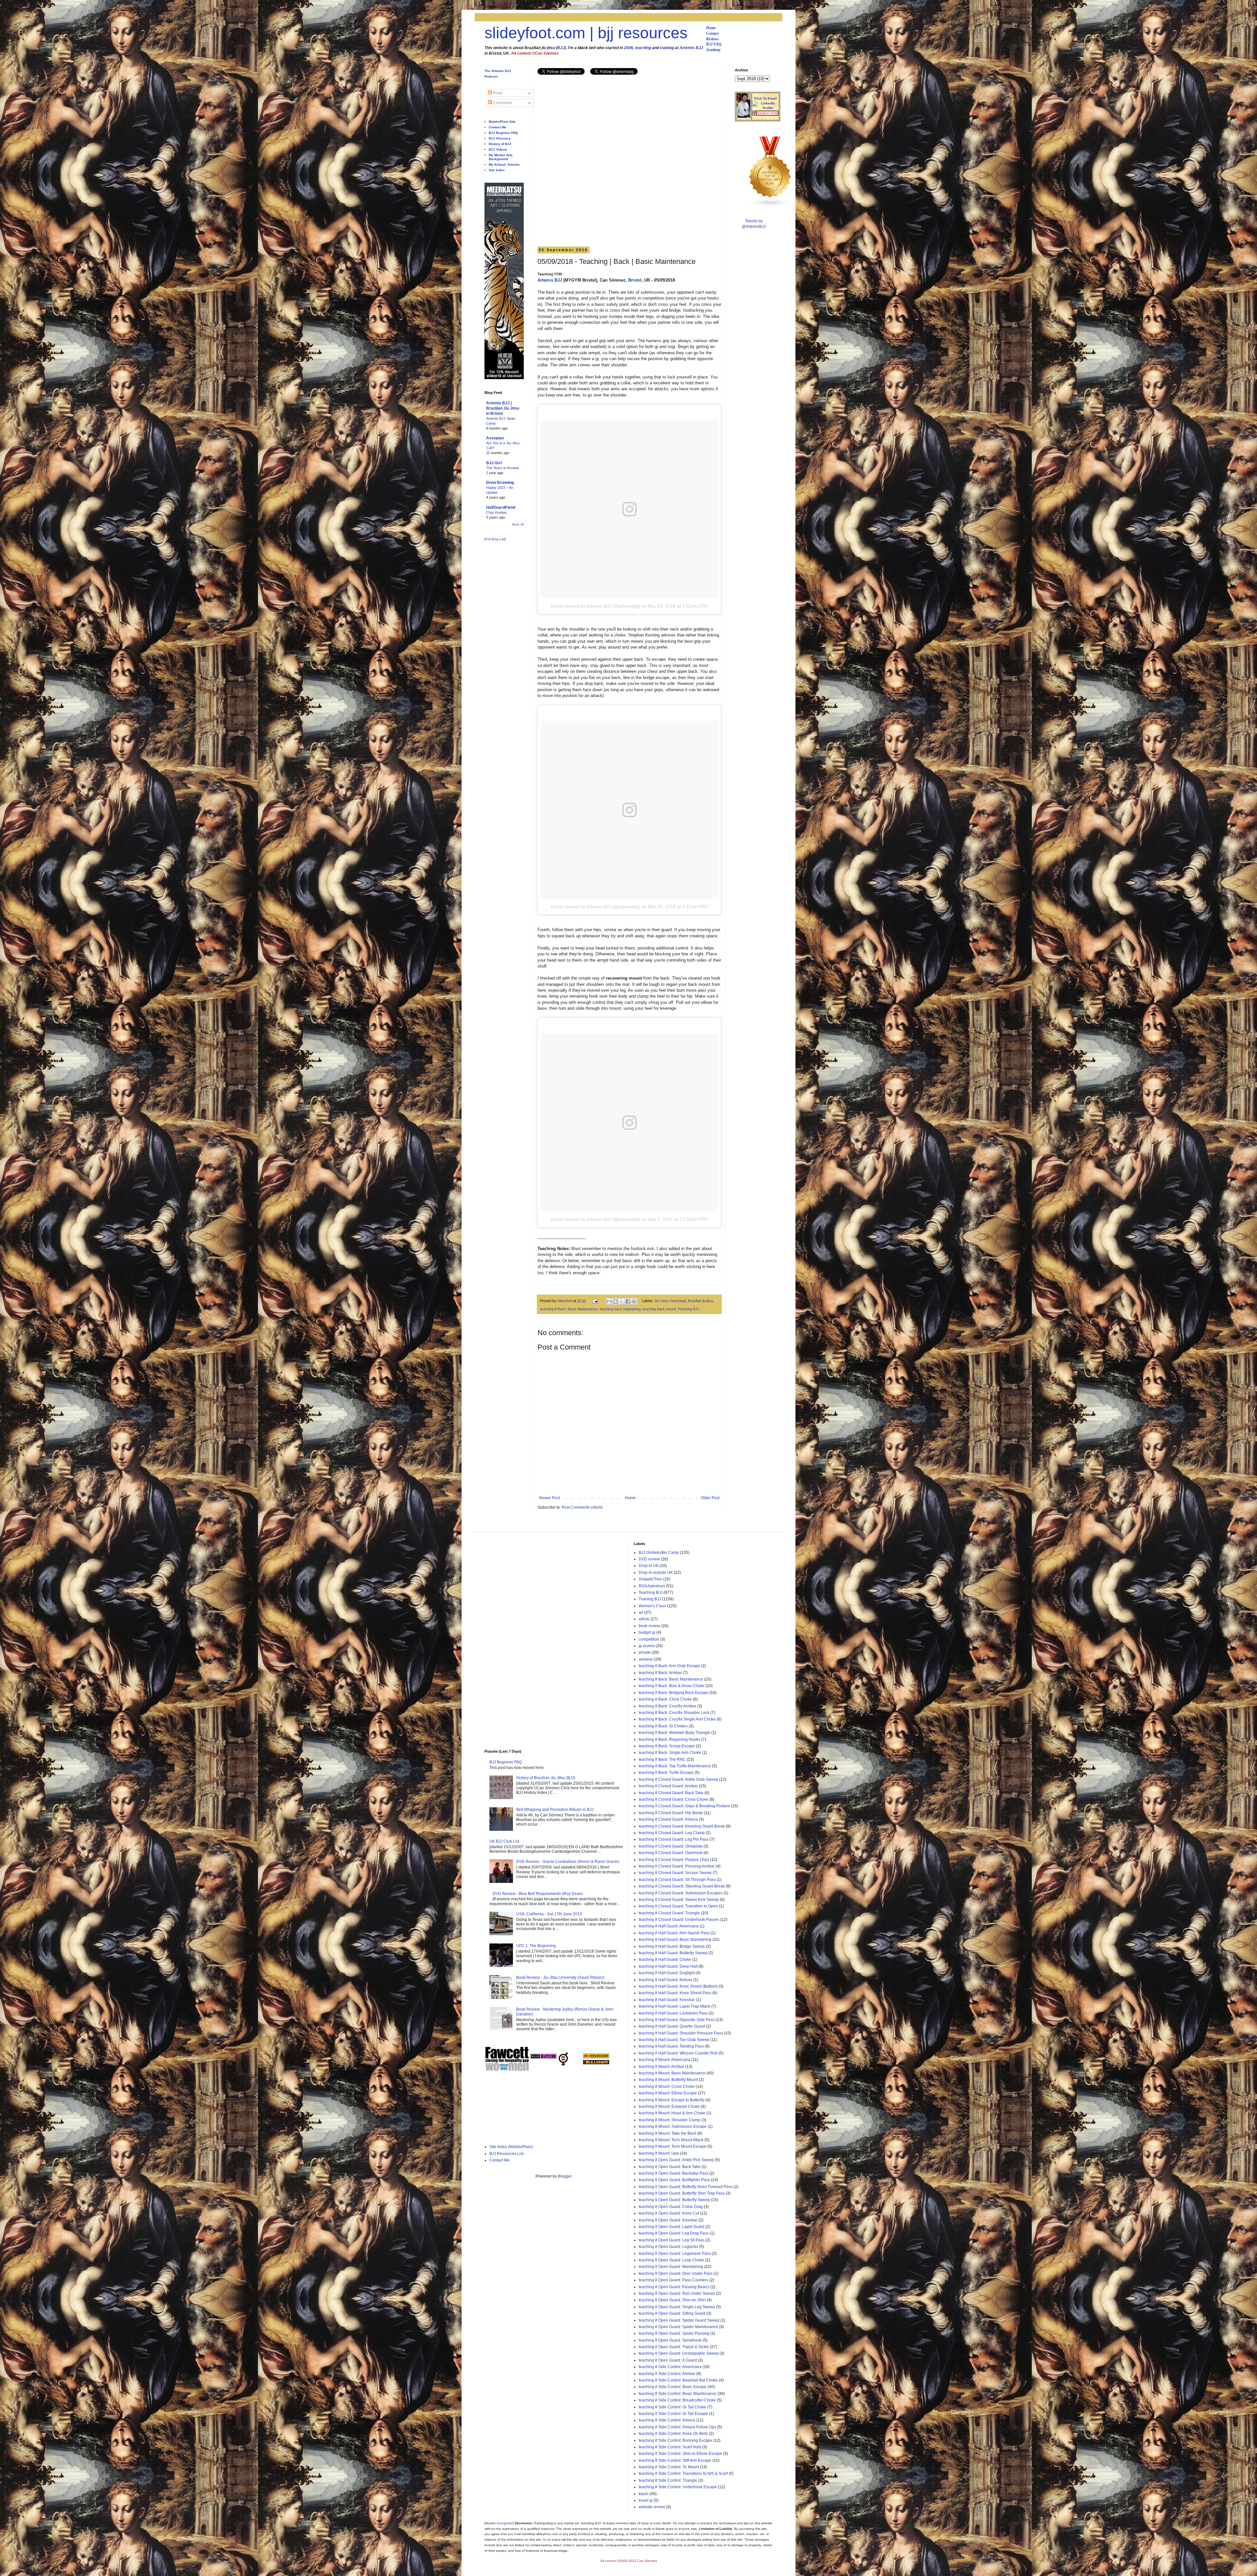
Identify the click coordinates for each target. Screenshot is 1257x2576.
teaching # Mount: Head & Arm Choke (672, 2113)
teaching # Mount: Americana (665, 2060)
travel (644, 2494)
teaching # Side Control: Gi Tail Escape (673, 2414)
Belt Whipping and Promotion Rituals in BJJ (555, 1810)
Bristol (635, 280)
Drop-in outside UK (656, 1573)
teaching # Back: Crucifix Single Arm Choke (677, 1719)
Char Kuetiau (496, 512)
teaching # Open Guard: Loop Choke (671, 2260)
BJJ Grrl (494, 463)
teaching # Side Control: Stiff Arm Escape (675, 2460)
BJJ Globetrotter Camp (659, 1553)
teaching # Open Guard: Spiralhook (670, 2340)
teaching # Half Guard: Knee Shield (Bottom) (678, 1986)
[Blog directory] (596, 2057)
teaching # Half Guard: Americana (669, 1926)
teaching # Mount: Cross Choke (667, 2087)
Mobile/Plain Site (502, 122)
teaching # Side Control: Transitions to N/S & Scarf (683, 2474)
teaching (643, 48)
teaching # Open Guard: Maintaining (671, 2267)
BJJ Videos (498, 149)
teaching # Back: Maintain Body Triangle (674, 1733)
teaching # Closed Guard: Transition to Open (678, 1906)
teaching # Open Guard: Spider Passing (674, 2333)
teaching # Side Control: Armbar (667, 2374)
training (667, 48)
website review (652, 2507)
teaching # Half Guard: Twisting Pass (671, 2046)
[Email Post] (595, 1301)
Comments (502, 103)
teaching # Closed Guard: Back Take (671, 1793)
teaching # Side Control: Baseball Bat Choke (678, 2380)
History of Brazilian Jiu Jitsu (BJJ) (546, 1778)
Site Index (497, 170)
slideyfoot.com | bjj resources (586, 33)
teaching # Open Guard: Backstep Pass (674, 2173)
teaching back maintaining (620, 1309)
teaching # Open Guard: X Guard (668, 2360)
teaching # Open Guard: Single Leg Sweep (677, 2307)
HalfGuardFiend (501, 507)
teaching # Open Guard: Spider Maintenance (678, 2327)
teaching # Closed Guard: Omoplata (671, 1846)
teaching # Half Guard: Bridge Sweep (672, 1946)
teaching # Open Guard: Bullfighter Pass (674, 2180)
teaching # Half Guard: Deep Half (668, 1966)
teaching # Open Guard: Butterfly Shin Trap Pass (682, 2193)
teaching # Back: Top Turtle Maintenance (675, 1766)
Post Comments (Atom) (582, 1507)
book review (649, 1626)
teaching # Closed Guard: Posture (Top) (674, 1860)
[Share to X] (622, 1301)
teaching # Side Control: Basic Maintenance (678, 2394)
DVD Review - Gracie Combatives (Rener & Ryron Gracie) (568, 1862)
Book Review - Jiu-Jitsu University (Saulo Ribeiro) (560, 1978)
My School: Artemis (504, 165)
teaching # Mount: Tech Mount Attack (671, 2140)
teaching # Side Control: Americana (670, 2367)
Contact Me (498, 127)
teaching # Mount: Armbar (661, 2067)
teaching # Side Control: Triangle (668, 2480)
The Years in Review (502, 468)
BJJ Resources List (506, 2154)
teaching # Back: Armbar (660, 1673)
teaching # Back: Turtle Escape (666, 1773)
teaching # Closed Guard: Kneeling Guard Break (682, 1826)
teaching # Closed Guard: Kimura (668, 1819)
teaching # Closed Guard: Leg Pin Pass (674, 1839)
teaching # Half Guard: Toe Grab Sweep (674, 2040)
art (641, 1612)
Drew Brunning (500, 483)
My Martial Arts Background (501, 157)
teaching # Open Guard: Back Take (670, 2167)
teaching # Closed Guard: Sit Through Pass (677, 1880)
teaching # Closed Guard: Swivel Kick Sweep (679, 1900)
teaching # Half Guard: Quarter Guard (672, 2026)
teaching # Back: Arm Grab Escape (669, 1666)
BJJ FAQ (714, 44)
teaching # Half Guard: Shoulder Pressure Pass (681, 2033)
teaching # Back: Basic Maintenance (569, 1309)
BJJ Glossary (500, 138)
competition (649, 1639)
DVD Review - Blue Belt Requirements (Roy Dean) (538, 1894)
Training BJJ (650, 1599)
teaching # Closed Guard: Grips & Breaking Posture (684, 1806)
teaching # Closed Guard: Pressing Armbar (677, 1866)
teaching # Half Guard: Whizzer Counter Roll (678, 2053)
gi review (647, 1646)
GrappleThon (650, 1579)
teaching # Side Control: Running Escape (675, 2440)
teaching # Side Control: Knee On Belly (673, 2434)
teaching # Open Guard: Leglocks (668, 2247)
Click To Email (765, 98)
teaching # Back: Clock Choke (665, 1699)
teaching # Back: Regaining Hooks (669, 1739)
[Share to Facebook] (628, 1301)
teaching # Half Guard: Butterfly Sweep (673, 1953)
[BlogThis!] (615, 1301)
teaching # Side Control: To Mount (669, 2467)
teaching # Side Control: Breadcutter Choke (677, 2400)
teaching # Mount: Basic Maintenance (672, 2073)
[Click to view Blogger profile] (743, 117)
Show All (518, 524)
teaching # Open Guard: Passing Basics (674, 2287)
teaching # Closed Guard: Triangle (669, 1913)
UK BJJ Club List (504, 1841)
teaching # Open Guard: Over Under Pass (676, 2273)
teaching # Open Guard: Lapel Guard (672, 2227)
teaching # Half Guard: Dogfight (667, 1973)
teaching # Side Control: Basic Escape (673, 2387)
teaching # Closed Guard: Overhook (671, 1853)
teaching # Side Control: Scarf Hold (670, 2447)
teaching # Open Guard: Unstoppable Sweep (679, 2353)
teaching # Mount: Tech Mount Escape (673, 2146)
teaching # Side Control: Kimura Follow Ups (677, 2427)
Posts (497, 93)
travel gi (646, 2500)
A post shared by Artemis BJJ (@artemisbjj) (595, 606)
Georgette (504, 2523)
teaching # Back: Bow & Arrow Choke (672, 1686)
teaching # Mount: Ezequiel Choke (669, 2107)
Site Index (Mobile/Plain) (511, 2147)
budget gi (647, 1632)
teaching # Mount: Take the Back (667, 2133)
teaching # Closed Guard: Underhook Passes (679, 1920)
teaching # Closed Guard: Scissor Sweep (675, 1873)
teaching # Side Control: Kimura (667, 2420)
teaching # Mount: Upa (659, 2153)
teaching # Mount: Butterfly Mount (668, 2080)
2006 (628, 48)
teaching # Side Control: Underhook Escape (678, 2487)
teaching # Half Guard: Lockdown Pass (673, 2013)
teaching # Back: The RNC (662, 1759)
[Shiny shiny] (770, 206)
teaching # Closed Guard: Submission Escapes (681, 1893)
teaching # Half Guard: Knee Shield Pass (675, 1993)
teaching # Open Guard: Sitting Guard (672, 2313)
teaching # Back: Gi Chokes (663, 1726)
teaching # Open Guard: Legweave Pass (675, 2254)
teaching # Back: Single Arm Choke (670, 1753)
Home (711, 28)
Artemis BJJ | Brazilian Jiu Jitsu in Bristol (503, 408)
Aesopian (495, 438)
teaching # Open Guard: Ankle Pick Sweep (676, 2160)
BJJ (561, 48)
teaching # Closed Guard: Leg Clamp (672, 1833)
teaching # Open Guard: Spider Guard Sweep (679, 2320)
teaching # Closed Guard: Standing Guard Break (682, 1886)
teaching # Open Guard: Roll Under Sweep (677, 2293)
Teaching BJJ (688, 1309)
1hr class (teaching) (670, 1301)
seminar (646, 1659)
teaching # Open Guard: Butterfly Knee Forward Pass (686, 2187)
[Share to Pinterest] (634, 1301)
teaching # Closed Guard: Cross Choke (674, 1799)
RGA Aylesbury (652, 1586)
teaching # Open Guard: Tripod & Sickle (674, 2347)
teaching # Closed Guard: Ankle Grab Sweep (678, 1779)
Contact (712, 33)
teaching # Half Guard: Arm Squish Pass (674, 1933)
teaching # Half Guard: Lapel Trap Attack (674, 2006)
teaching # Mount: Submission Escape (673, 2126)
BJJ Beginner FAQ (503, 133)
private (645, 1652)
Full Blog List (495, 539)
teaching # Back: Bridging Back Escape (674, 1693)
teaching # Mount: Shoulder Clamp (670, 2120)
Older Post (710, 1498)
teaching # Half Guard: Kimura (665, 1980)
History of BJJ (500, 144)
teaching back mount (659, 1309)
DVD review (649, 1559)
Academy (713, 50)
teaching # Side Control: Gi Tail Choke (673, 2407)
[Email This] (609, 1301)
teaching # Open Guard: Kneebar (668, 2220)
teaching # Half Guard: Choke (665, 1960)
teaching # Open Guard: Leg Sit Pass (672, 2240)
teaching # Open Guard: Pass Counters (674, 2280)
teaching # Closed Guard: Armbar (668, 1786)
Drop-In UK (649, 1566)
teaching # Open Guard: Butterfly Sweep (674, 2200)
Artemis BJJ (691, 48)
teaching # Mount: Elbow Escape (668, 2093)
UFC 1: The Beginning (536, 1946)
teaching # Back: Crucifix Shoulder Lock (674, 1713)
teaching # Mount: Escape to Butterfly (672, 2100)
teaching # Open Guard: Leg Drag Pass (674, 2233)
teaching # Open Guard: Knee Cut (669, 2213)
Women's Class (652, 1606)
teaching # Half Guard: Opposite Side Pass (677, 2020)
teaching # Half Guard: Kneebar (667, 2000)
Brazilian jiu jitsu (701, 1301)
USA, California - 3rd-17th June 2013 (549, 1914)
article (644, 1619)
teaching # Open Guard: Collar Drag (671, 2207)
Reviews (712, 39)
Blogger (565, 2176)
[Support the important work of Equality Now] (765, 114)
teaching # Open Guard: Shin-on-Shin (672, 2300)
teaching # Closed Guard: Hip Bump (671, 1813)
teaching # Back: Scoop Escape (667, 1746)
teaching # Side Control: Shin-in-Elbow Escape (680, 2454)
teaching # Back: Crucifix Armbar (667, 1706)
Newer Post (549, 1498)
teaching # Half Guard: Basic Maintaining (675, 1940)
